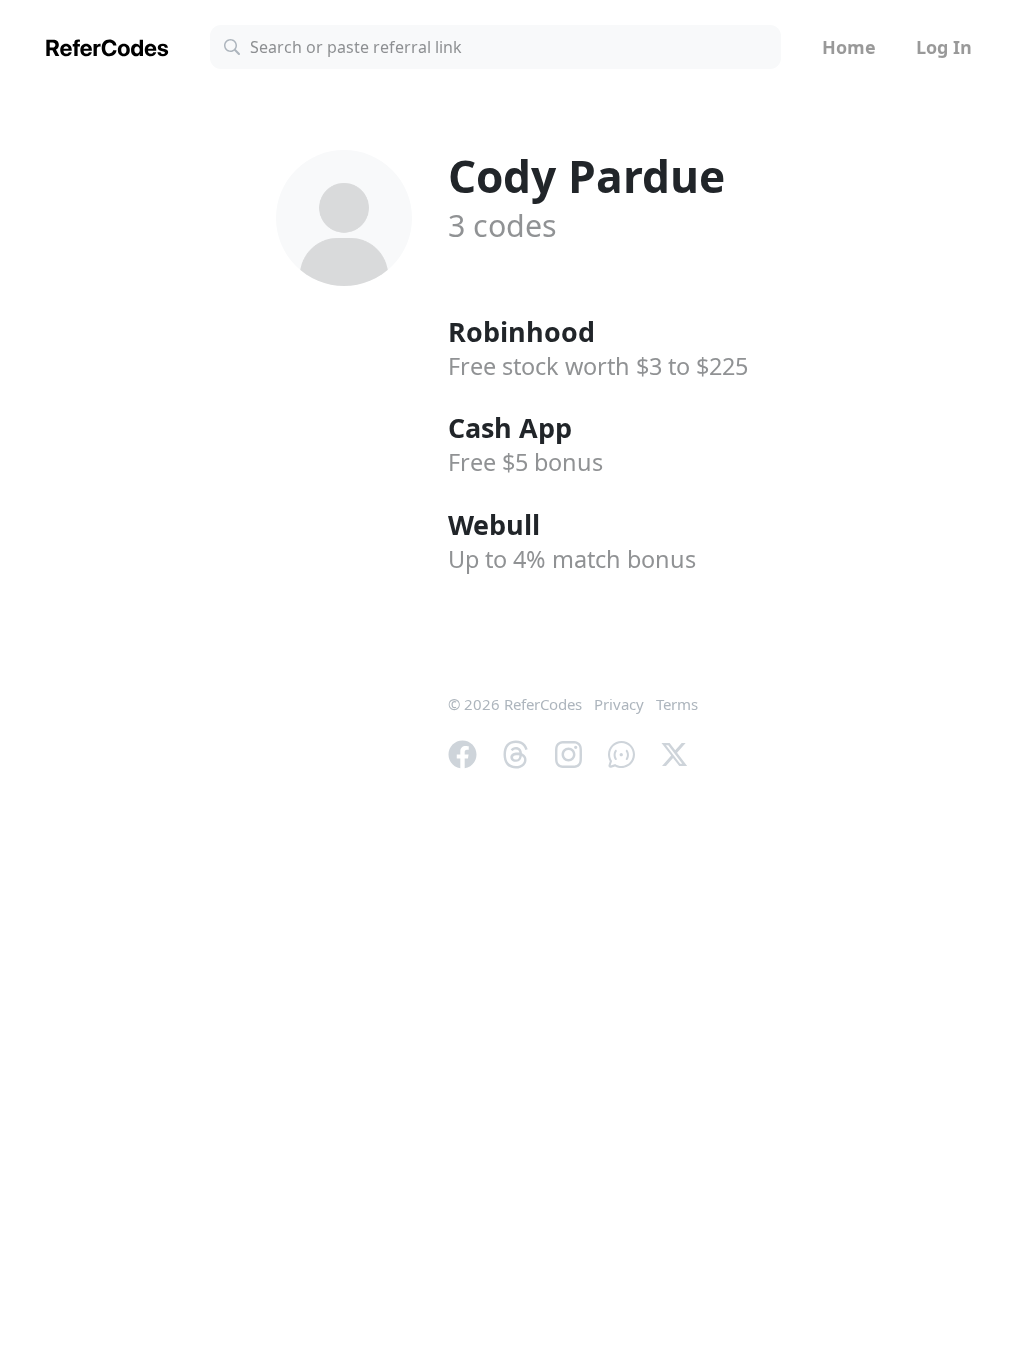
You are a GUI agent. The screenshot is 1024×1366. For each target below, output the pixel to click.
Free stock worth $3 (598, 366)
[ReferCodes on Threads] (515, 752)
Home (849, 47)
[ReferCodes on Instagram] (568, 752)
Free (525, 462)
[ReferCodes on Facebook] (462, 752)
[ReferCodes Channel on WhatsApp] (621, 752)
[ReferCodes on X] (674, 752)
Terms (677, 704)
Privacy (619, 704)
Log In (944, 47)
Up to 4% (572, 559)
